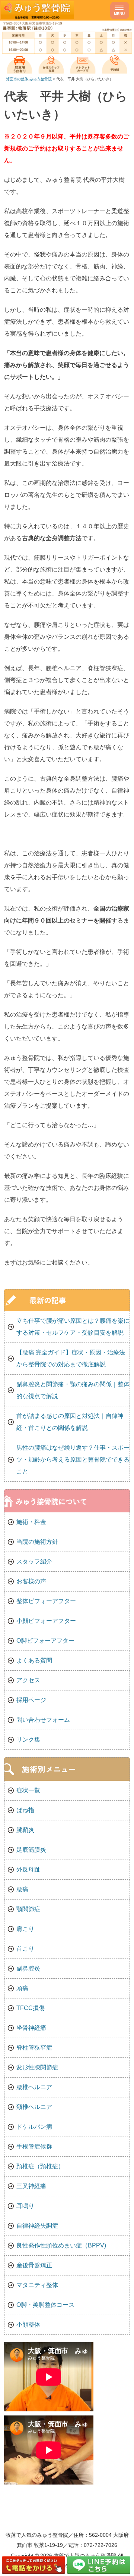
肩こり (25, 1929)
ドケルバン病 (34, 2127)
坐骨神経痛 (31, 2028)
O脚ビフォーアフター (45, 1641)
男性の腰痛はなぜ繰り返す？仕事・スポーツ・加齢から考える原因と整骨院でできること (73, 1460)
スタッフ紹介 (34, 1561)
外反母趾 (28, 1869)
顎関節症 (28, 1909)
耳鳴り (25, 2206)
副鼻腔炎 (28, 1968)
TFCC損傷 (31, 2008)
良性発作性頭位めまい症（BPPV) (61, 2245)
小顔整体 (28, 2325)
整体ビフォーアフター (46, 1601)
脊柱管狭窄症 (34, 2048)
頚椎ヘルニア (34, 2107)
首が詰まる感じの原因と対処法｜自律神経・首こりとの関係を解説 (70, 1422)
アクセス (28, 1680)
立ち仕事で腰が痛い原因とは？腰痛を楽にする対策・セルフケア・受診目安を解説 (73, 1327)
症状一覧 (28, 1790)
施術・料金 (31, 1522)
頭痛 (22, 1988)
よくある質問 (34, 1660)
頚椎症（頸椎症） (40, 2166)
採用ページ (31, 1700)
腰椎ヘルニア (34, 2087)
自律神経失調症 (37, 2226)
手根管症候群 (34, 2146)
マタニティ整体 (37, 2285)
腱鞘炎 (25, 1830)
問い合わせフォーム (43, 1720)
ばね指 (25, 1810)
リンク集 (28, 1740)
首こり (25, 1949)
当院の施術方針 (37, 1542)
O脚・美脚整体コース (45, 2305)
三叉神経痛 (31, 2186)
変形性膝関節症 (37, 2067)
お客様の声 (31, 1581)
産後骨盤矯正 (34, 2265)
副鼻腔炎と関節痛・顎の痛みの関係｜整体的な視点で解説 (73, 1390)
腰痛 (22, 1889)
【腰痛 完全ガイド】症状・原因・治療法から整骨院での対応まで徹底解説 (71, 1358)
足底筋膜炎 (31, 1850)
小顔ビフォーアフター (46, 1621)
